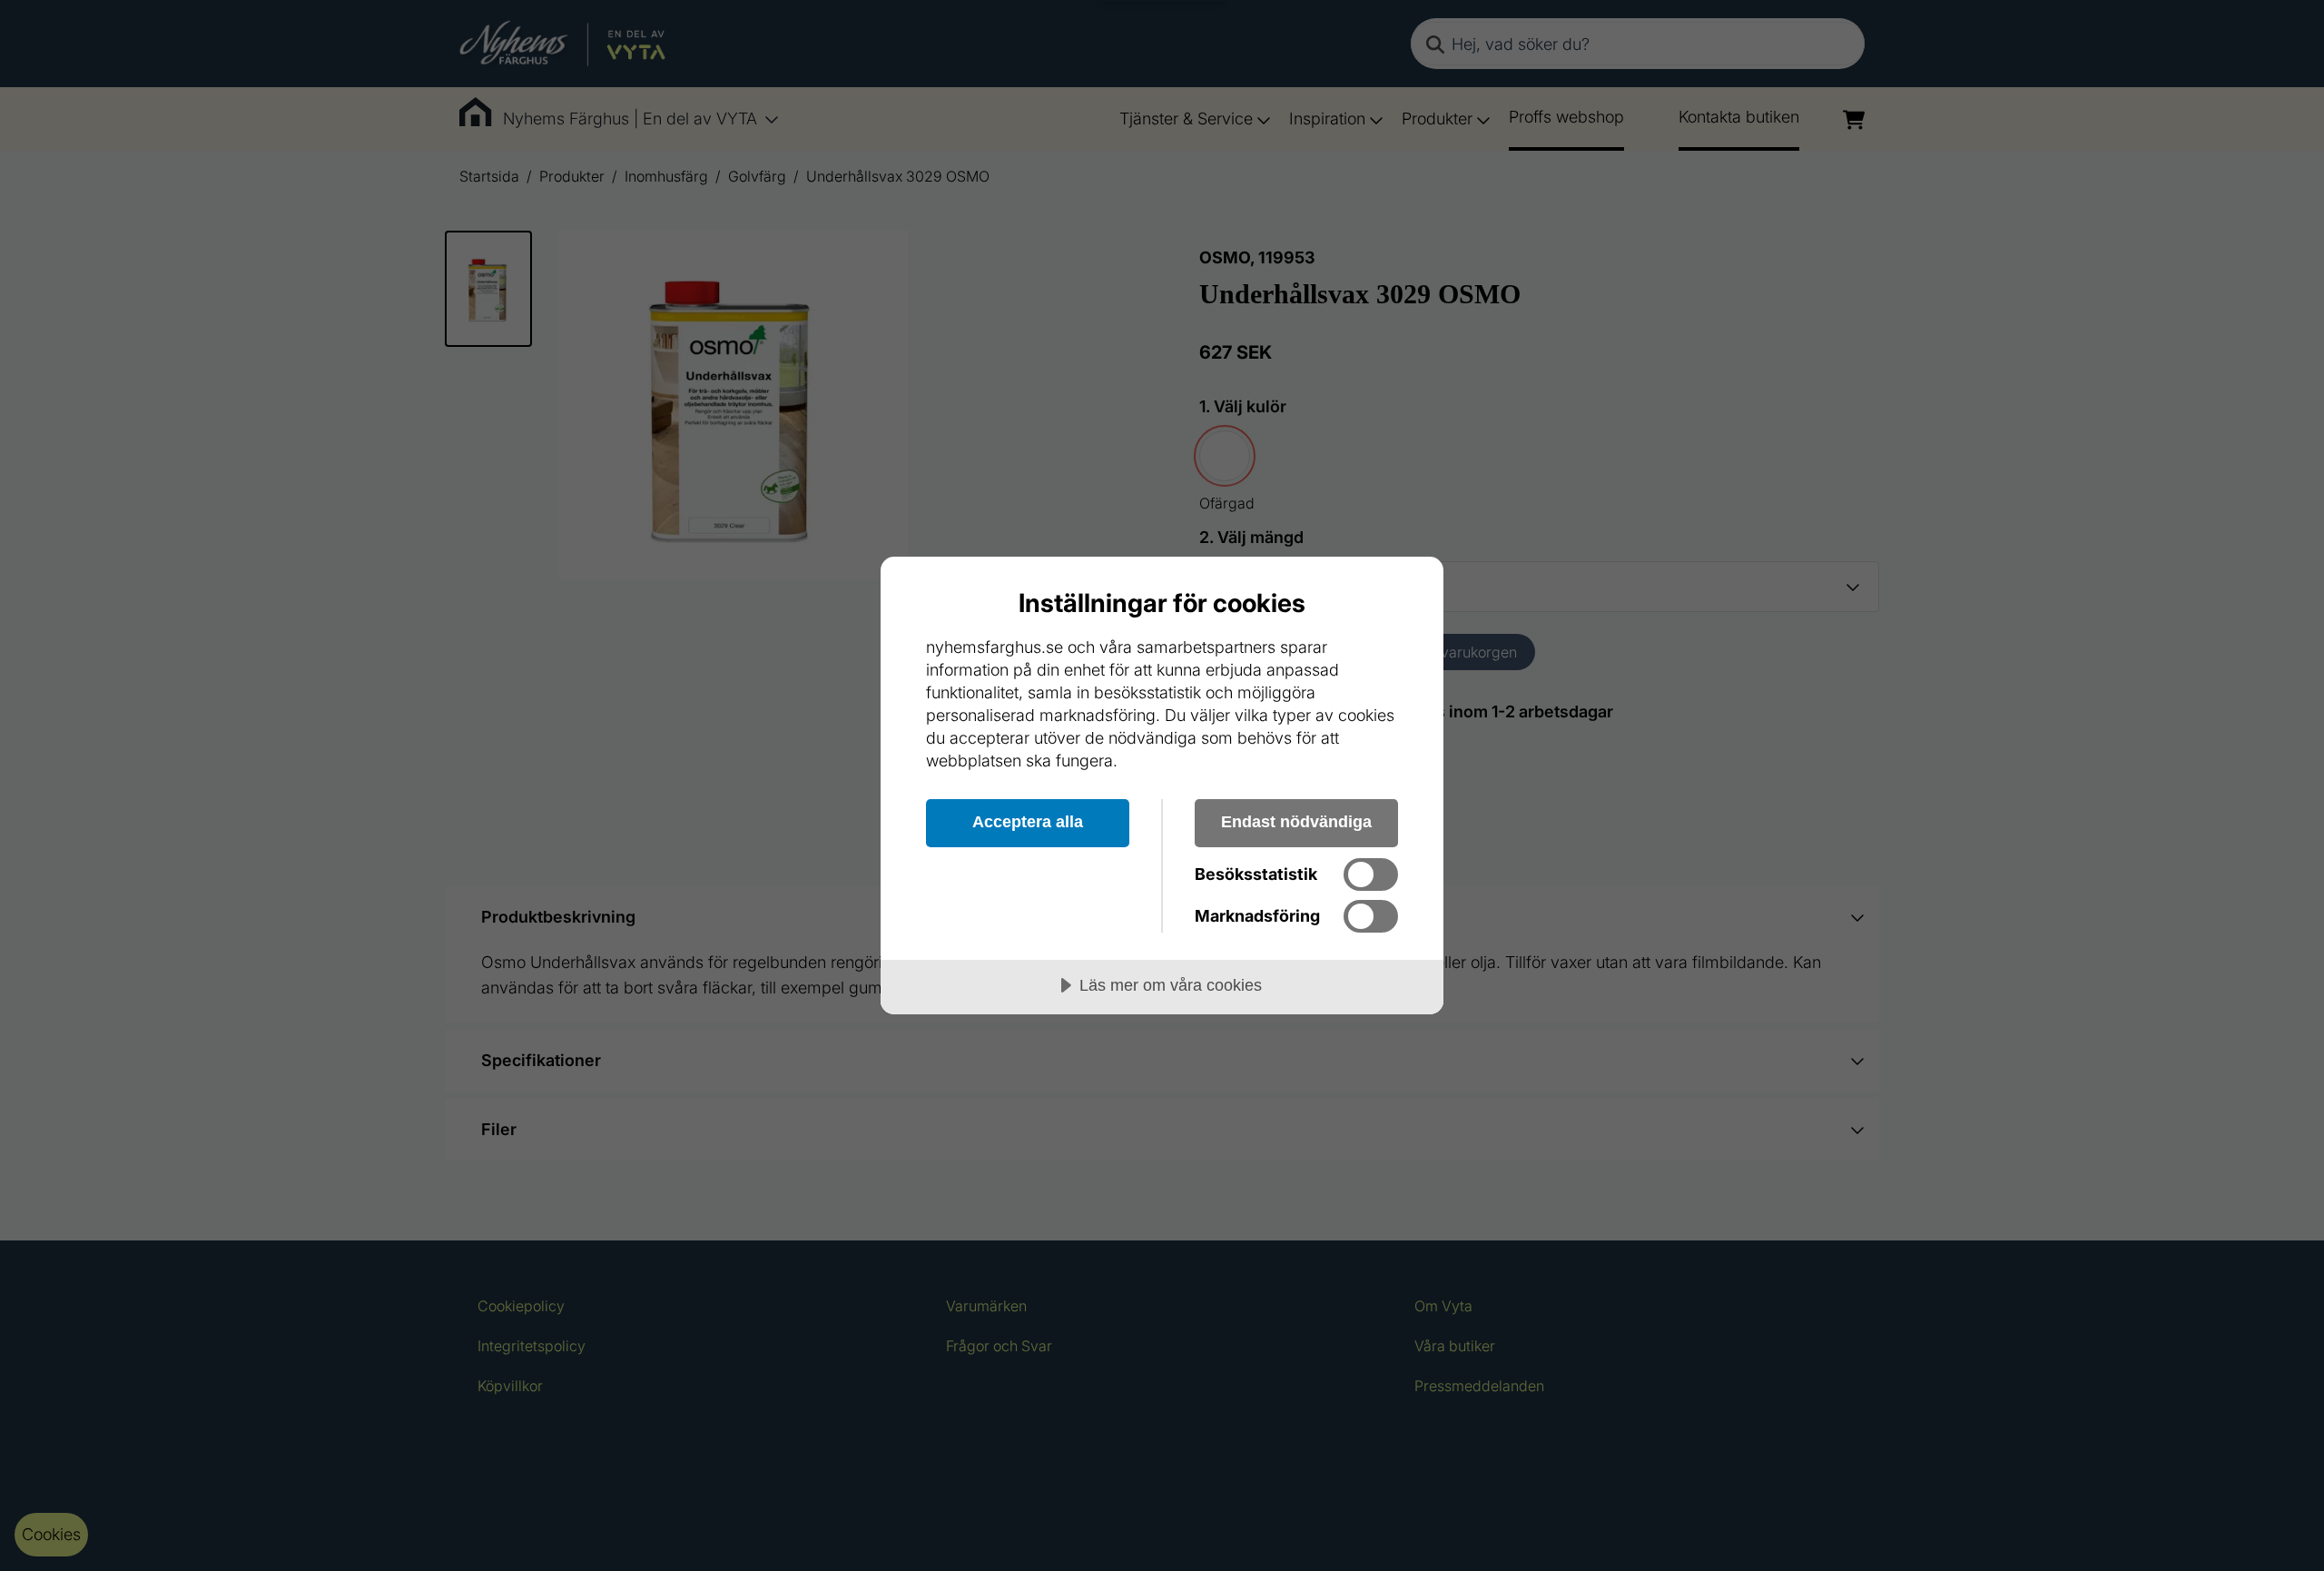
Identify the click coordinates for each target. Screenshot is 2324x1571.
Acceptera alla (1028, 822)
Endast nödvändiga (1296, 822)
